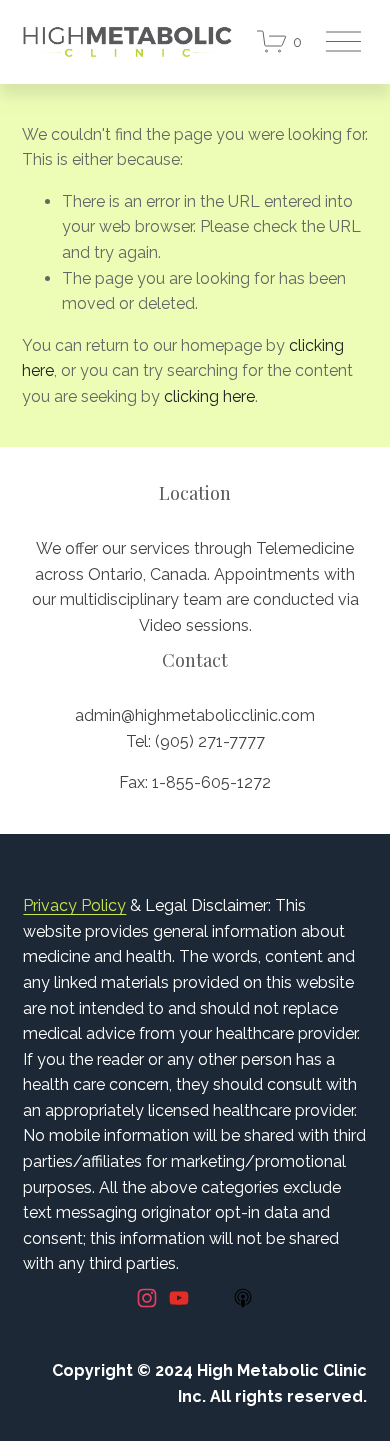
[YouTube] (179, 1298)
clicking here (209, 396)
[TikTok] (211, 1298)
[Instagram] (147, 1298)
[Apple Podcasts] (243, 1298)
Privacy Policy (74, 905)
